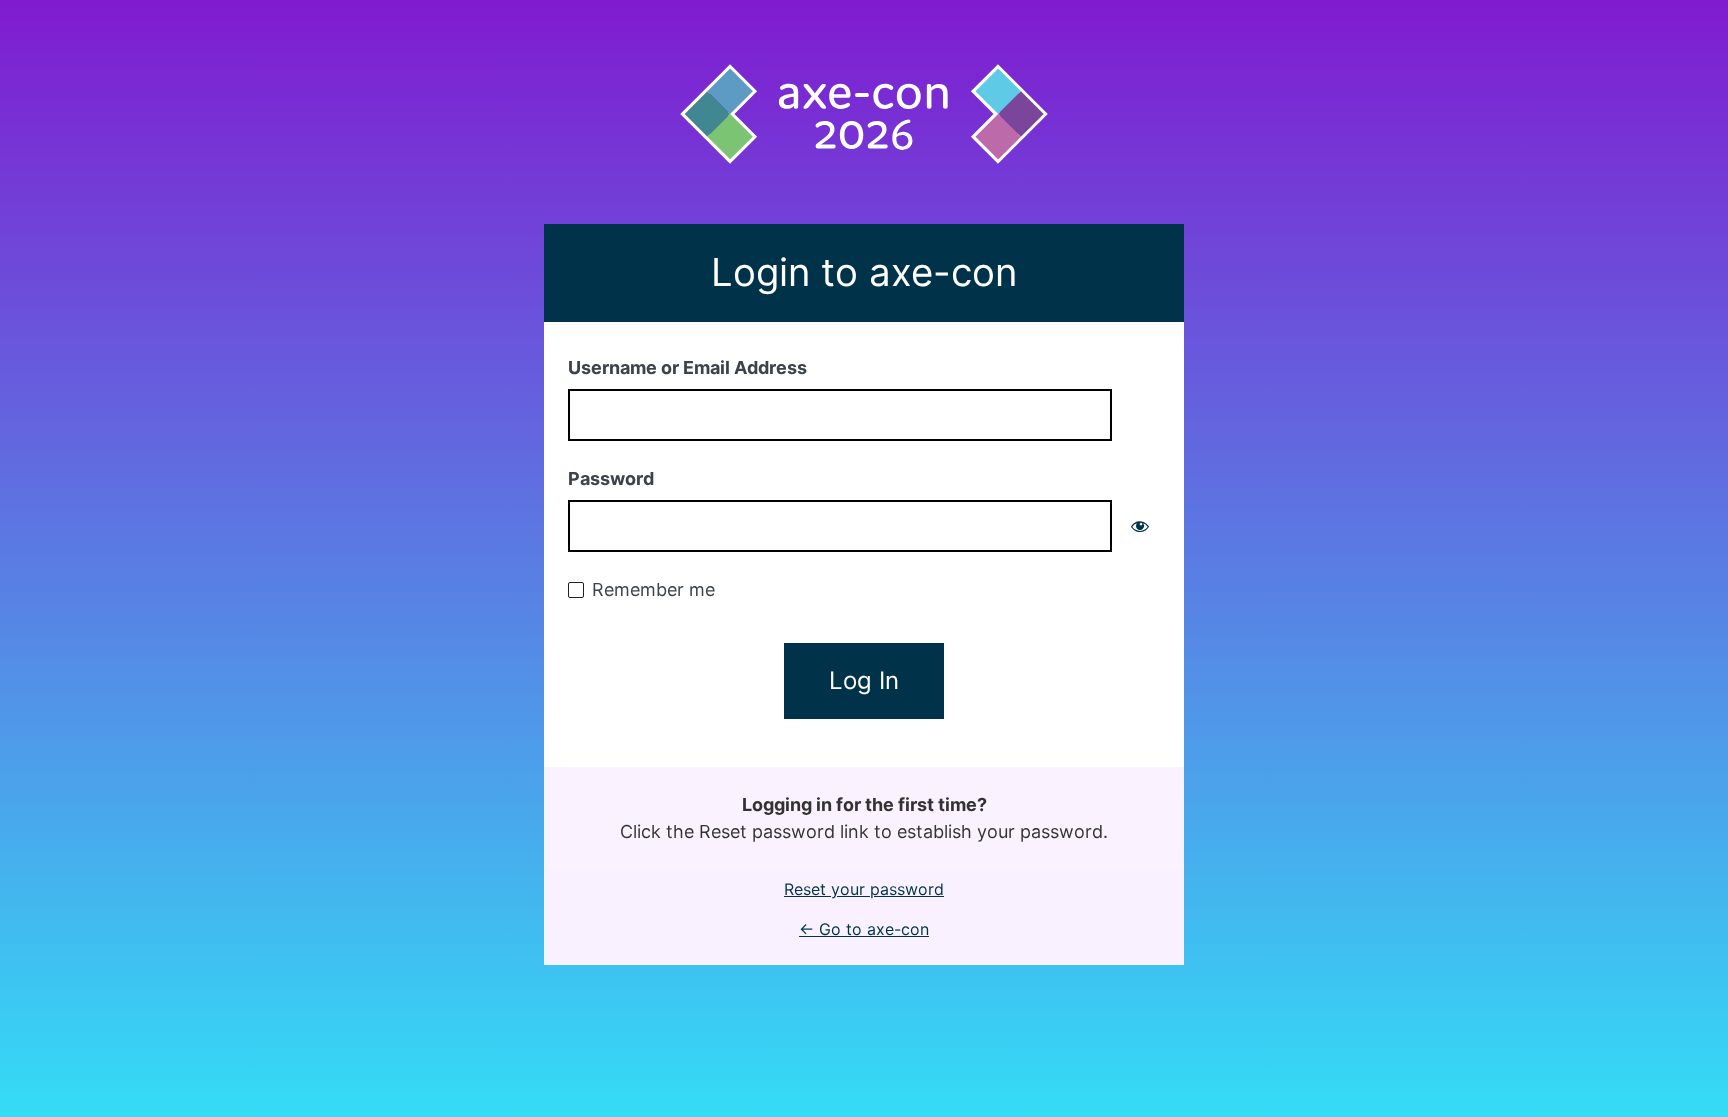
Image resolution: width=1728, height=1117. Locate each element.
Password (611, 478)
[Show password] (1140, 526)
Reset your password (864, 889)
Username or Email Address (687, 367)
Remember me (653, 589)
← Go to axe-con (864, 929)
